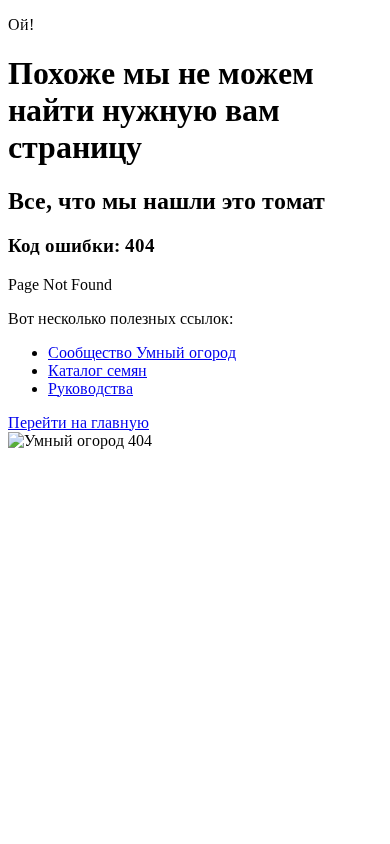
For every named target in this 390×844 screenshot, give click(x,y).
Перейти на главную (78, 422)
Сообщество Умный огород (142, 352)
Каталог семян (97, 370)
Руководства (90, 388)
